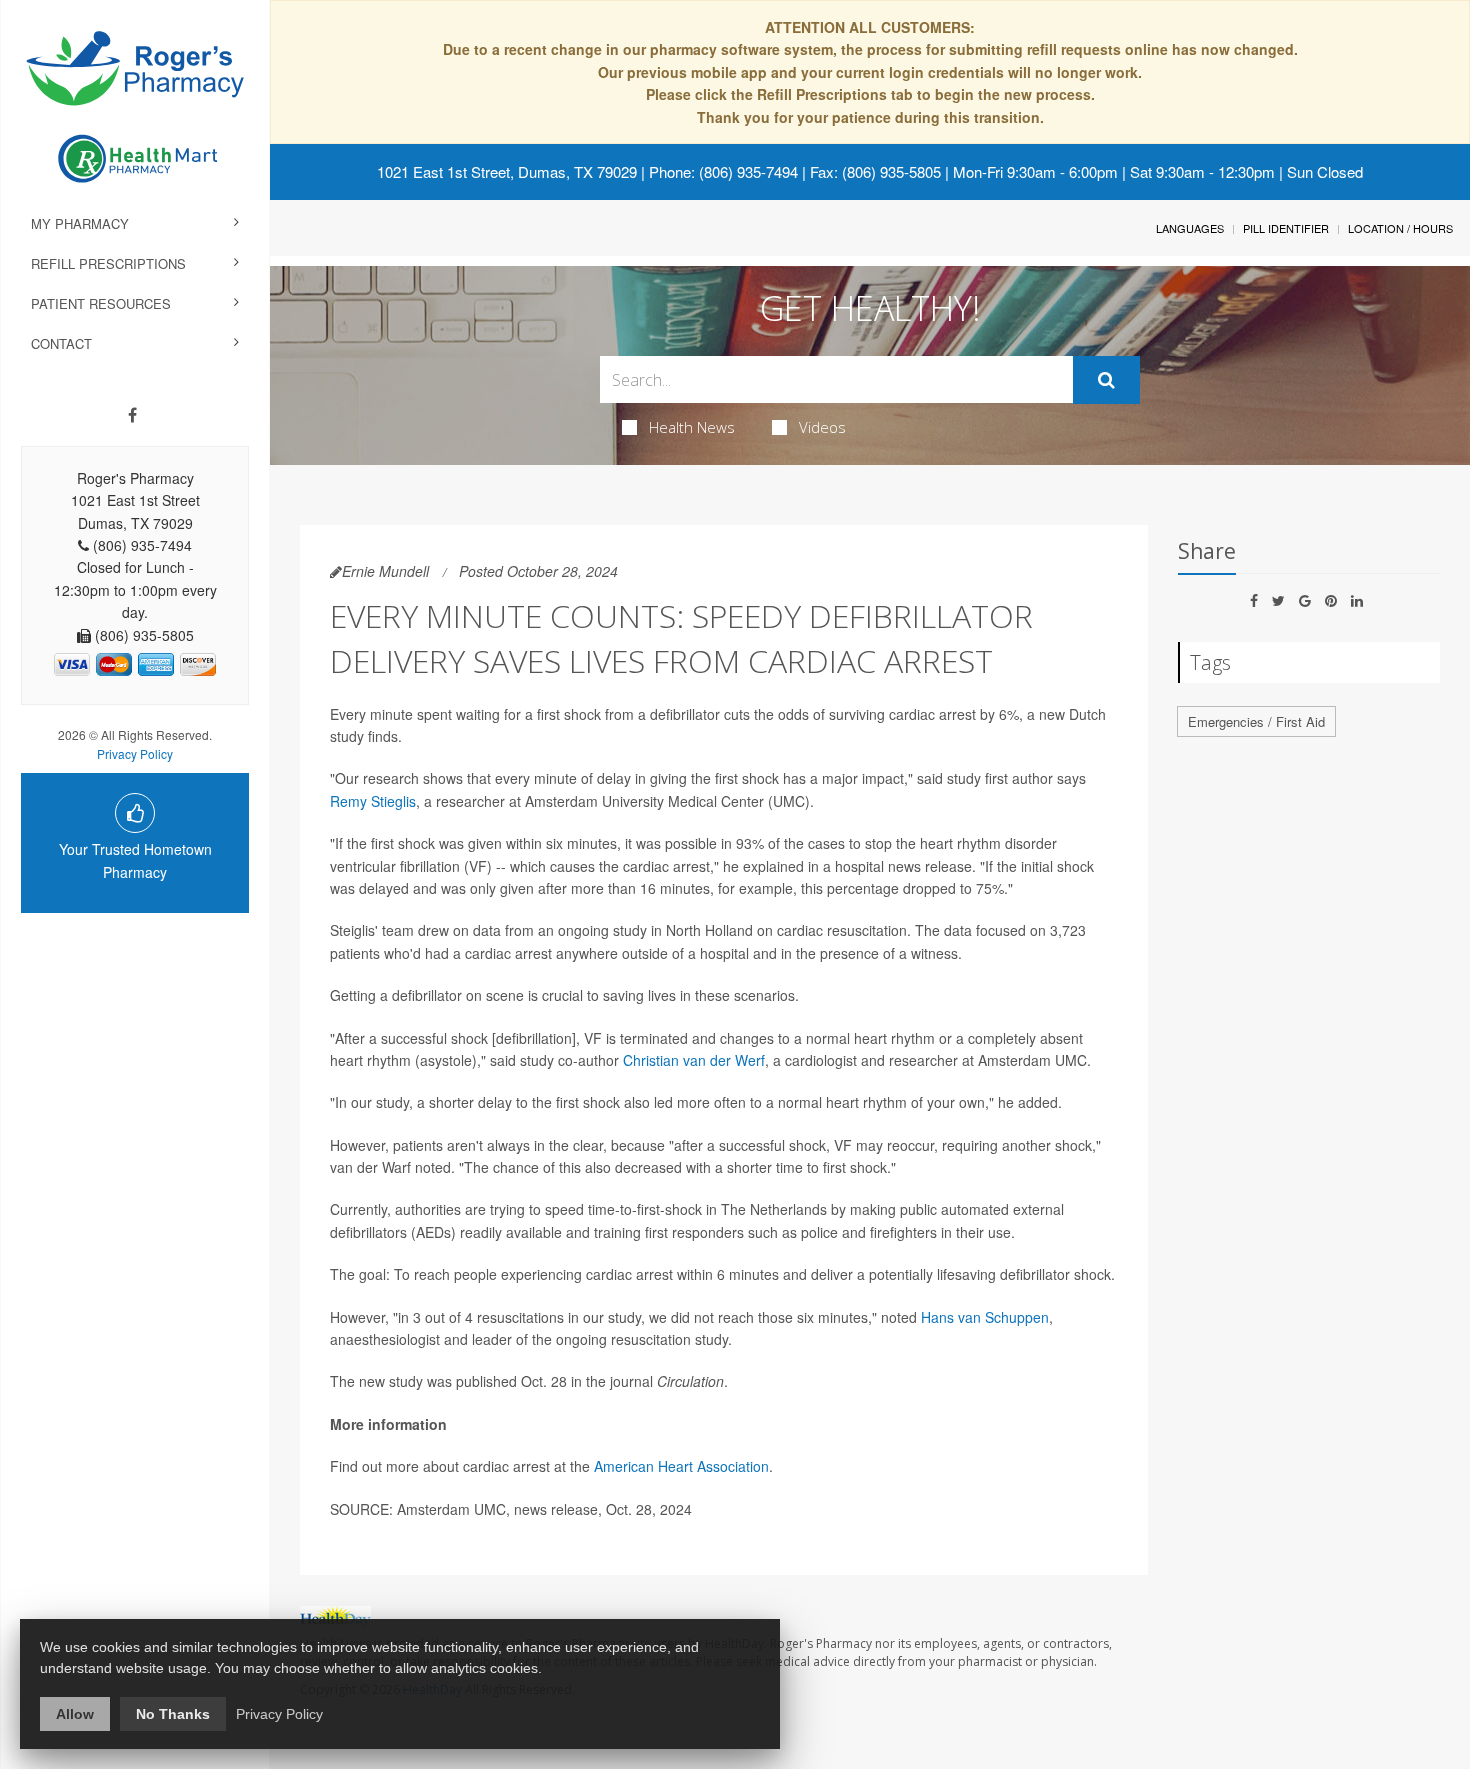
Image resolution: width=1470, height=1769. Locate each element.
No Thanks (173, 1714)
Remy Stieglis (373, 801)
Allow (75, 1714)
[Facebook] (132, 415)
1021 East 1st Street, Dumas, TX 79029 (507, 171)
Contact (61, 343)
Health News (692, 427)
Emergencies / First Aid (1256, 721)
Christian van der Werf (694, 1060)
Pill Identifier (1286, 228)
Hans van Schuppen (985, 1317)
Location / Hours (1400, 228)
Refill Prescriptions (108, 263)
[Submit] (1106, 380)
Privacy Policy (135, 753)
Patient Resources (101, 303)
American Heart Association (681, 1466)
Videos (822, 427)
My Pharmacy (80, 223)
